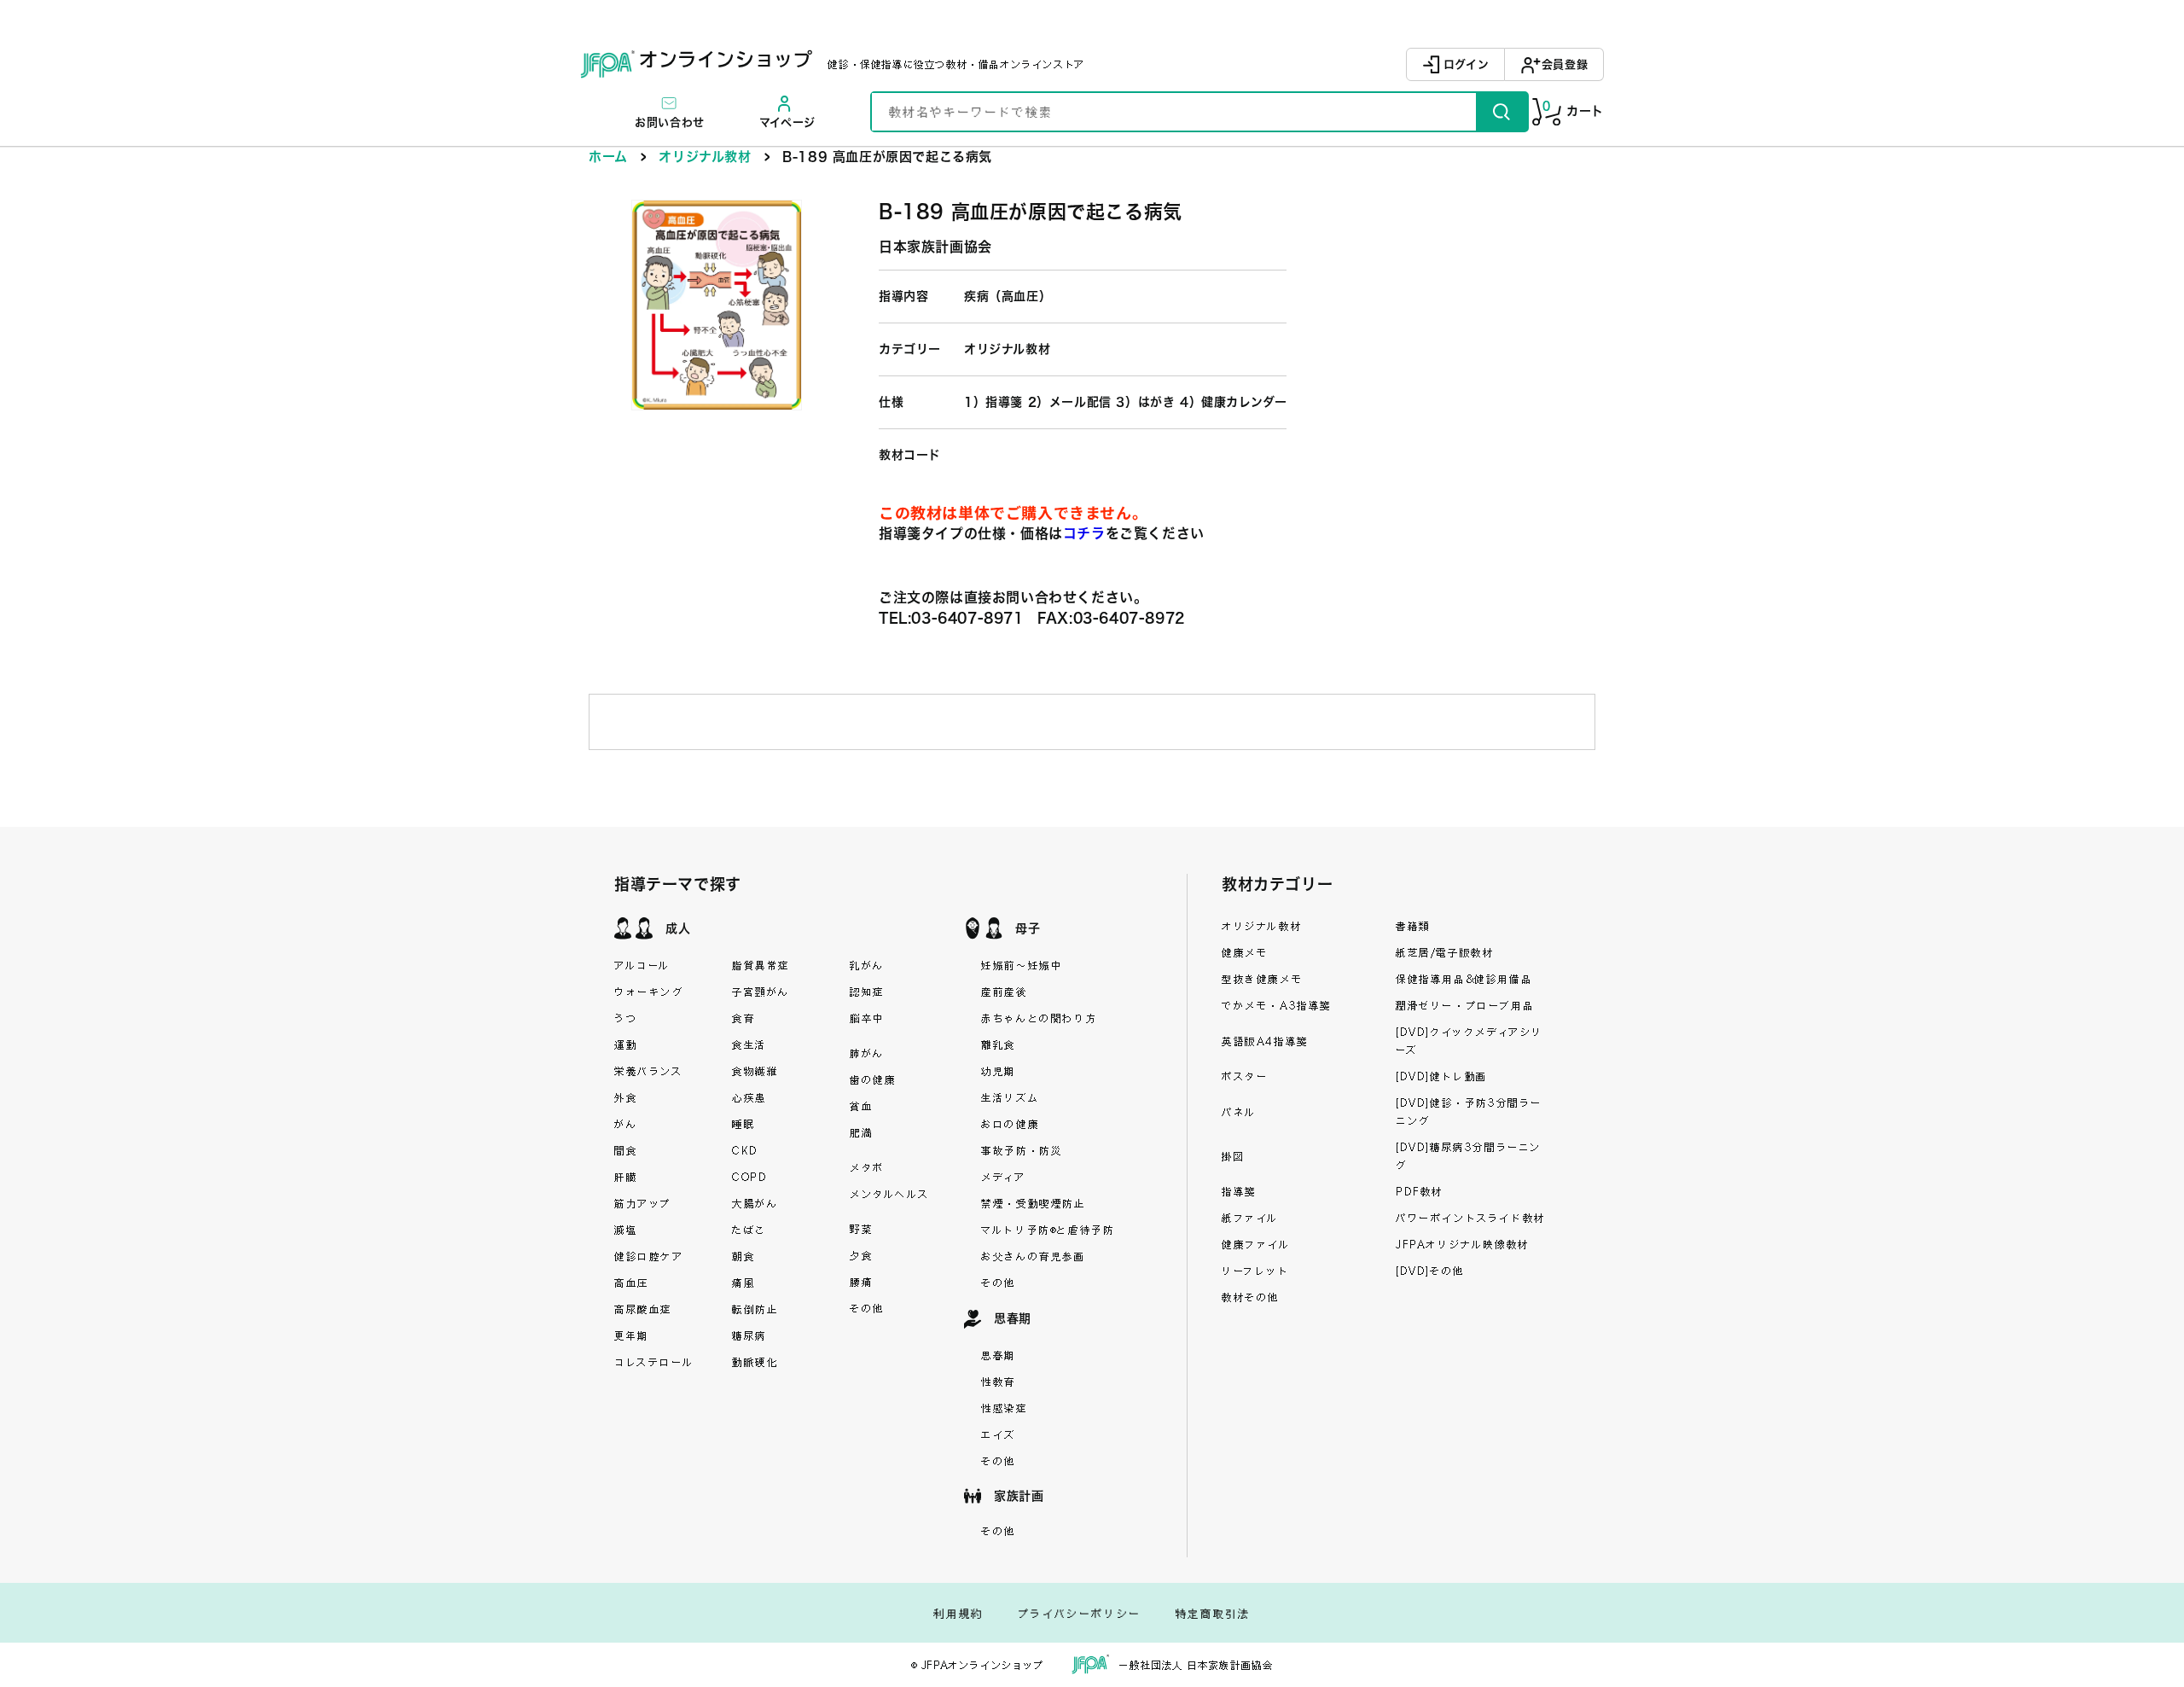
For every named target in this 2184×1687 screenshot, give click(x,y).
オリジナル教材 (705, 157)
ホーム (608, 157)
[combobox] (1174, 112)
